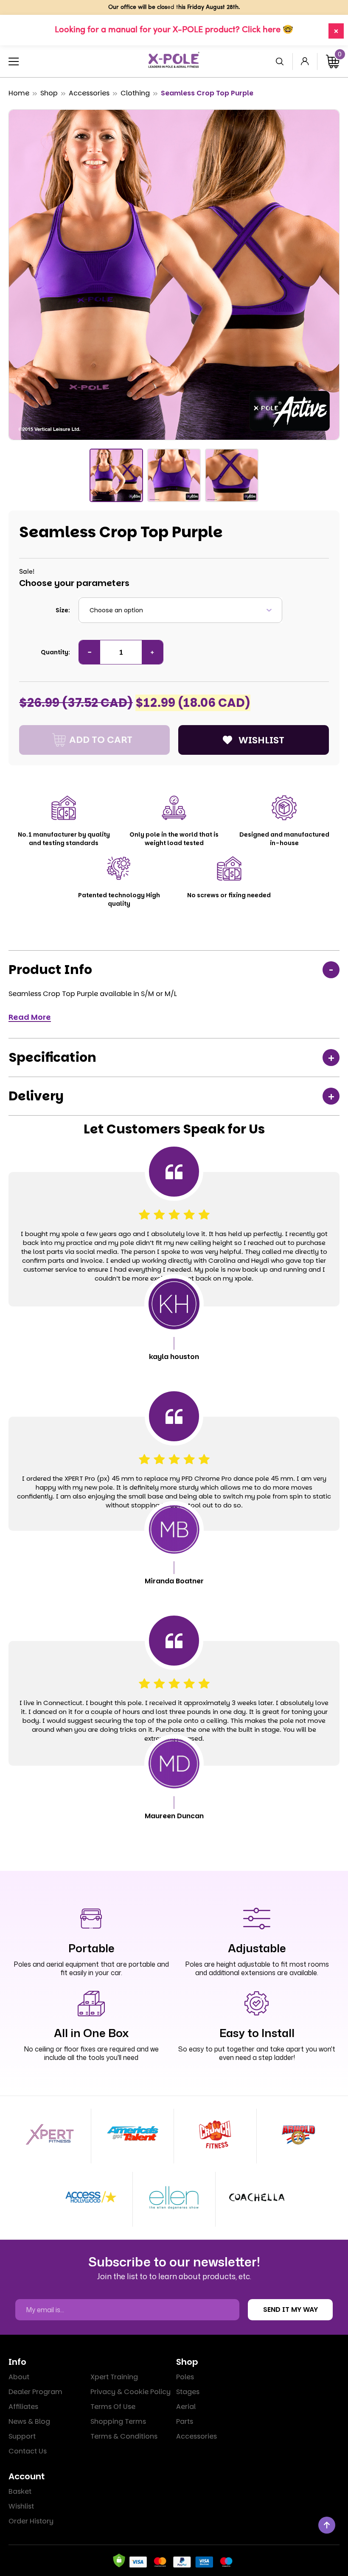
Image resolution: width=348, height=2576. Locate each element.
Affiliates (23, 2407)
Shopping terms (118, 2421)
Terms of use (113, 2407)
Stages (188, 2392)
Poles (185, 2377)
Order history (31, 2521)
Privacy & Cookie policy (130, 2392)
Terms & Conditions (124, 2436)
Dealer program (35, 2392)
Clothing (135, 93)
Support (22, 2436)
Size (62, 610)
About (19, 2377)
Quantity (55, 652)
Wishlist (21, 2506)
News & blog (29, 2421)
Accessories (89, 93)
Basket (20, 2491)
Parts (185, 2421)
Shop (49, 93)
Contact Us (28, 2451)
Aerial (186, 2407)
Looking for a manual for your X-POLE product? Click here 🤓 (174, 30)
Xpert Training (114, 2377)
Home (19, 93)
